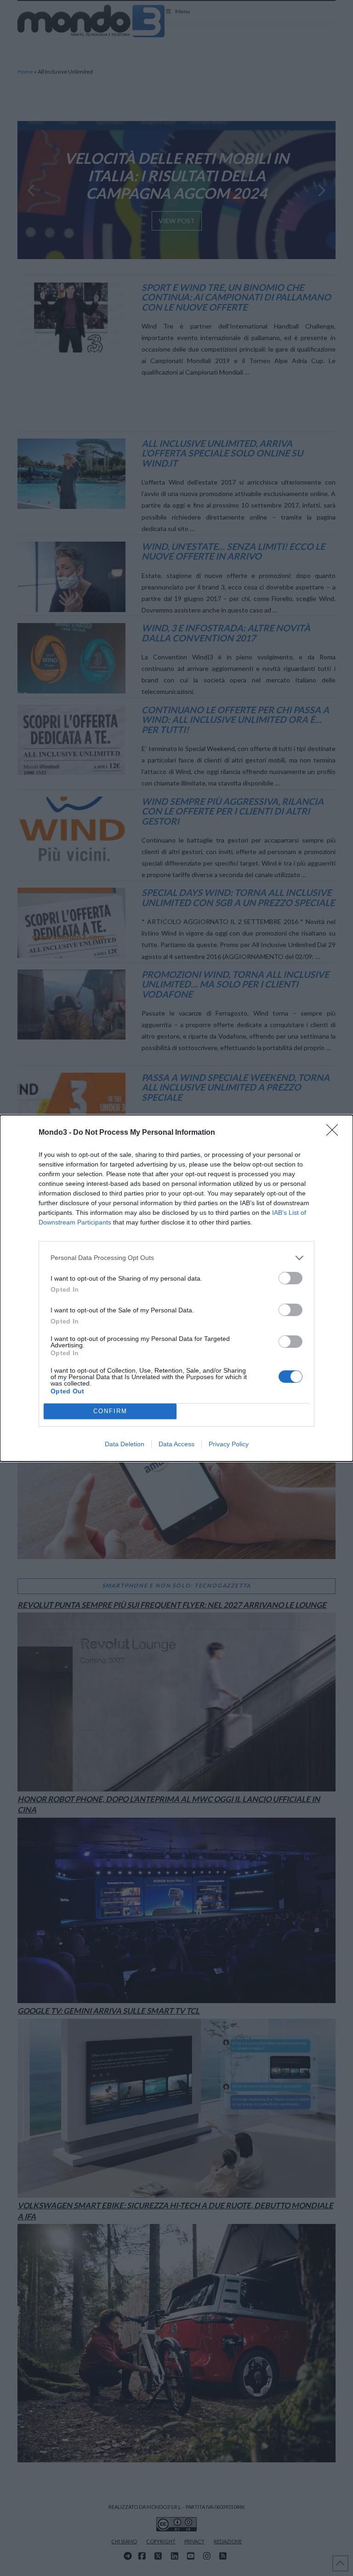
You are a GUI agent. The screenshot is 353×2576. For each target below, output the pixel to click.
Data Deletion (125, 1444)
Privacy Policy (229, 1444)
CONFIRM (110, 1411)
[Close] (335, 1133)
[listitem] (176, 1258)
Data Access (176, 1444)
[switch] (290, 1278)
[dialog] (176, 1288)
